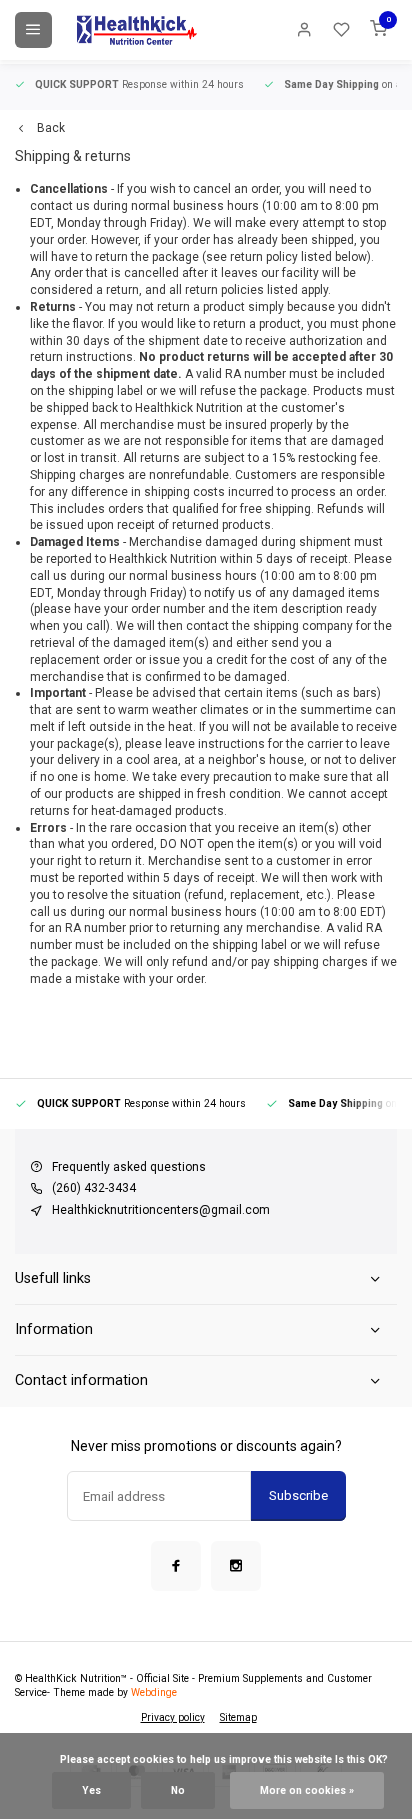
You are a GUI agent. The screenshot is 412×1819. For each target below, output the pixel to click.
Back (51, 128)
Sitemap (238, 1717)
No (178, 1790)
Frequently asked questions (129, 1167)
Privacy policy (173, 1717)
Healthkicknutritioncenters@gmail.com (161, 1210)
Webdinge (154, 1692)
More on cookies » (307, 1790)
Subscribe (298, 1495)
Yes (91, 1790)
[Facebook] (176, 1566)
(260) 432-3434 (94, 1188)
